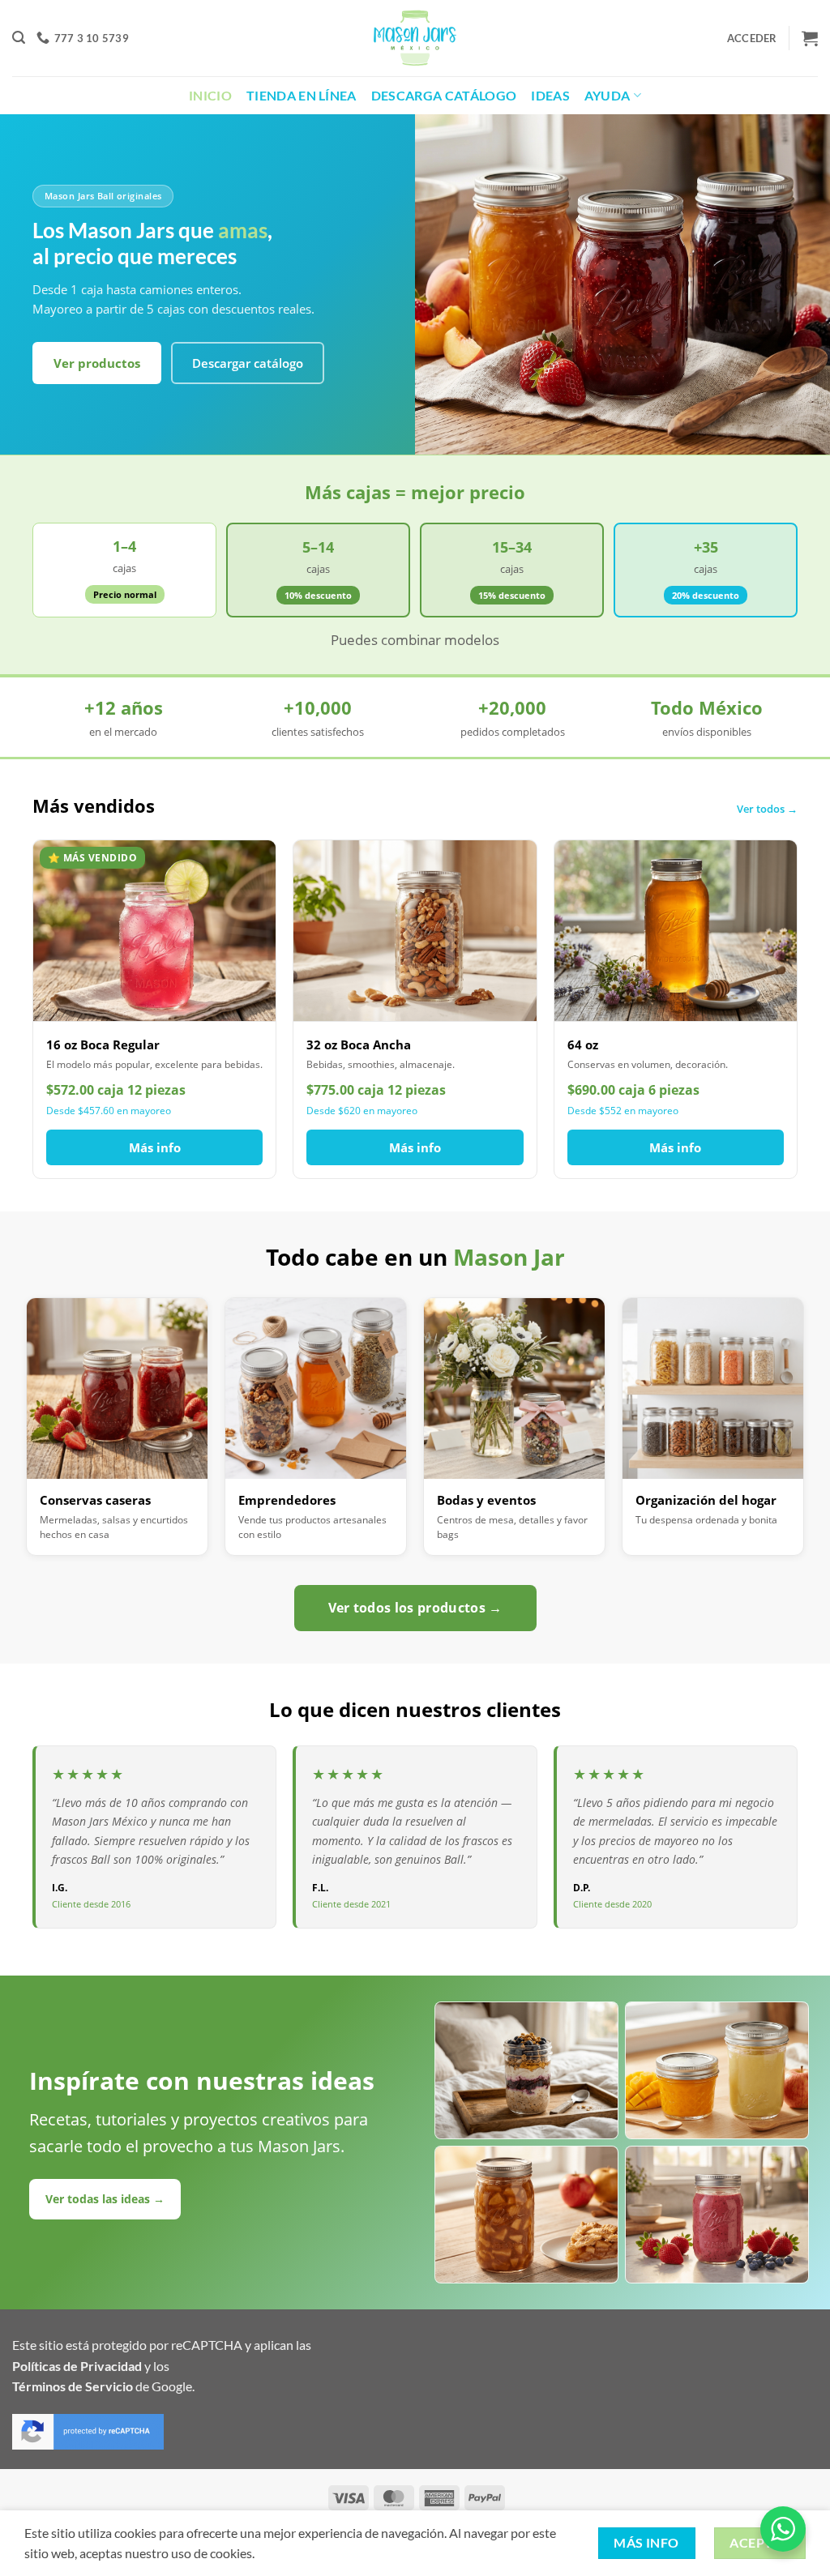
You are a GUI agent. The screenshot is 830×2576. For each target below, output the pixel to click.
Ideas (550, 95)
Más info (155, 1147)
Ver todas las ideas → (105, 2199)
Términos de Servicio (73, 2386)
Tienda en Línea (302, 95)
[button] (19, 38)
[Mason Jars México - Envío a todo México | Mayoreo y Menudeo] (415, 38)
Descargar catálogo (248, 363)
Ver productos (97, 363)
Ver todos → (767, 809)
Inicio (210, 95)
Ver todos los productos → (415, 1608)
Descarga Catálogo (444, 95)
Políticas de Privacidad (77, 2366)
